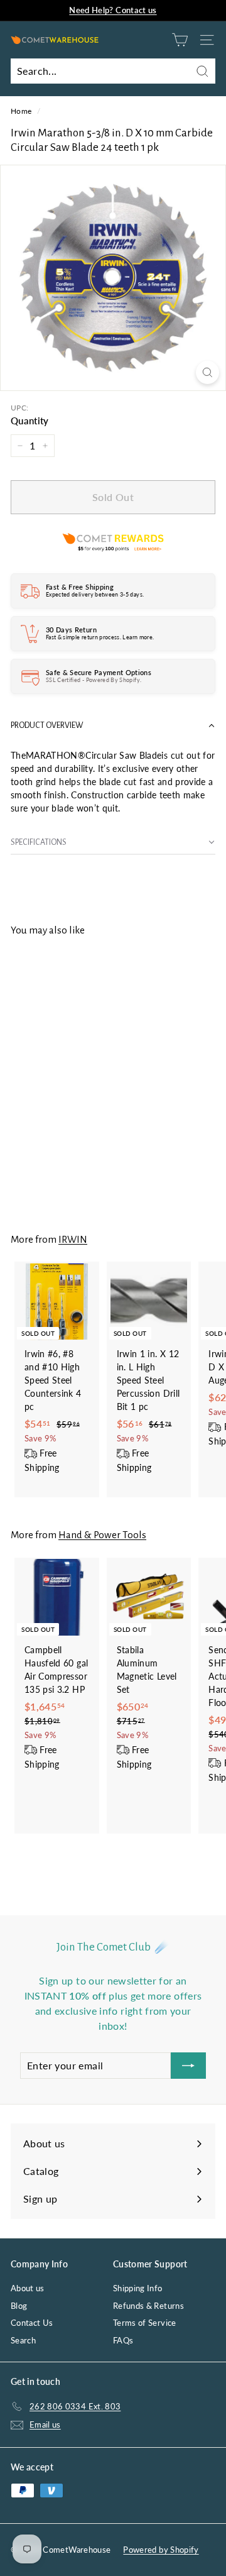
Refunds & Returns (148, 2306)
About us (28, 2288)
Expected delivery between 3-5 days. (95, 594)
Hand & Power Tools (102, 1535)
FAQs (123, 2340)
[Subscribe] (188, 2066)
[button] (113, 726)
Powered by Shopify (161, 2550)
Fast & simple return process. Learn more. (100, 637)
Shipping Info (138, 2288)
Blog (19, 2306)
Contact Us (32, 2323)
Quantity (30, 421)
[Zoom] (207, 372)
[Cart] (180, 40)
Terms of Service (145, 2323)
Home (21, 111)
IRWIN (73, 1239)
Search (23, 2340)
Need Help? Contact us (113, 10)
